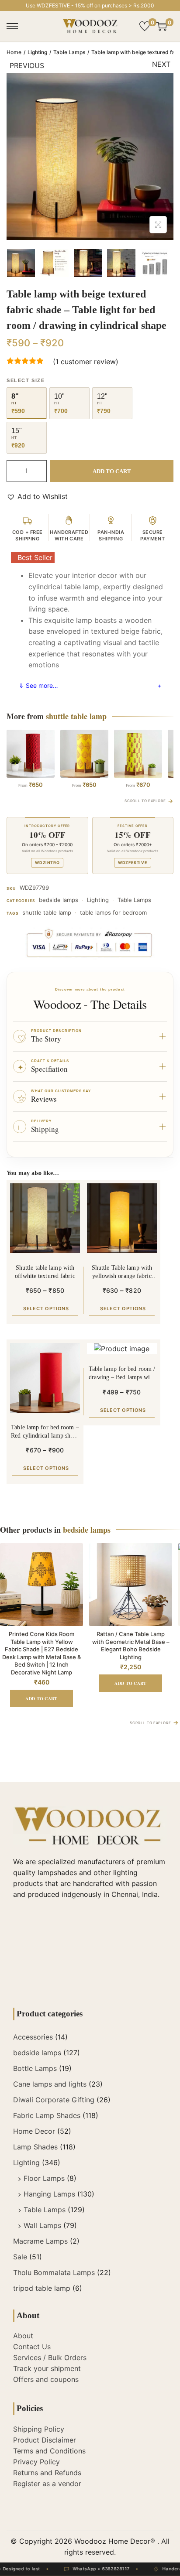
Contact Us (32, 2347)
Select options (46, 1308)
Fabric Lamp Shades (47, 2115)
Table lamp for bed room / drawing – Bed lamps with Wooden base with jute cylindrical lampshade (122, 1374)
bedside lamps (59, 900)
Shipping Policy (39, 2429)
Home (14, 52)
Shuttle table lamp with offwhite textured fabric (45, 1272)
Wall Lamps (42, 2225)
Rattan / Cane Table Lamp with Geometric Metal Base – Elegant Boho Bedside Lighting (131, 1645)
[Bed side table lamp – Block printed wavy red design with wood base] (31, 754)
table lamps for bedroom (113, 912)
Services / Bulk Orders (50, 2357)
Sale (20, 2257)
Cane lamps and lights (50, 2084)
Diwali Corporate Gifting (54, 2100)
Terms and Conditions (49, 2451)
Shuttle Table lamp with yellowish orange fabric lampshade (122, 1273)
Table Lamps (69, 52)
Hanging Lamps (49, 2194)
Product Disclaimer (45, 2440)
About (23, 2336)
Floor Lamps (44, 2178)
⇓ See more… (38, 685)
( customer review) (86, 362)
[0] (145, 26)
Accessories (33, 2037)
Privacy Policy (36, 2462)
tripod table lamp (42, 2288)
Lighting (37, 52)
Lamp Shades (35, 2147)
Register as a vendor (47, 2484)
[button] (37, 497)
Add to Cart (112, 471)
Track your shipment (47, 2368)
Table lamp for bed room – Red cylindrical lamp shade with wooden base (45, 1432)
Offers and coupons (46, 2379)
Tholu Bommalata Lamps (54, 2272)
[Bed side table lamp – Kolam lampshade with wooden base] (84, 754)
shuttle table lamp (47, 912)
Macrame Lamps (40, 2241)
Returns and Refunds (47, 2473)
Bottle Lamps (35, 2068)
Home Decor (34, 2131)
